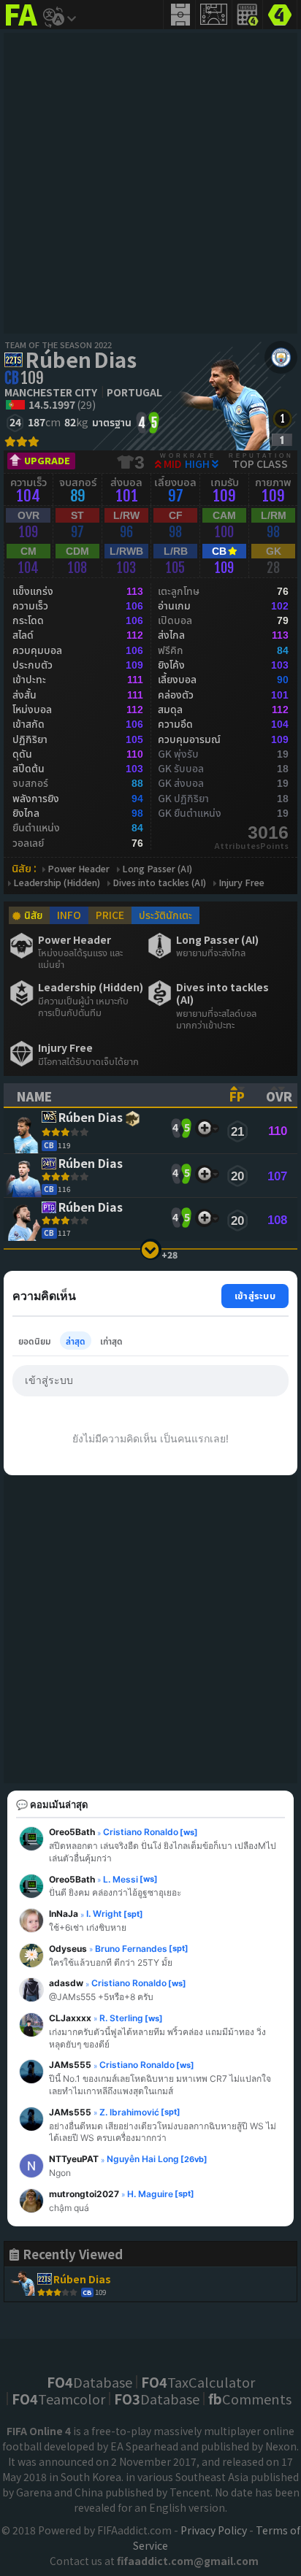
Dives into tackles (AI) (159, 883)
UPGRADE (47, 460)
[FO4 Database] (280, 13)
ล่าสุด (76, 1341)
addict (22, 26)
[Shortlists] (204, 1128)
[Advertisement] (150, 183)
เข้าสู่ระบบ (255, 1295)
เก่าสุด (111, 1341)
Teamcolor (58, 2399)
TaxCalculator (198, 2382)
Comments (250, 2399)
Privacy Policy (214, 2530)
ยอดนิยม (35, 1341)
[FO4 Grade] (282, 440)
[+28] (151, 1249)
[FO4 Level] (282, 419)
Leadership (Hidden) (57, 883)
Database (89, 2382)
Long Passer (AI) (157, 869)
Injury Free (241, 883)
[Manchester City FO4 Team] (281, 357)
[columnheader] (110, 1095)
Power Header (79, 869)
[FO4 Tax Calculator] (248, 15)
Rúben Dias (81, 359)
